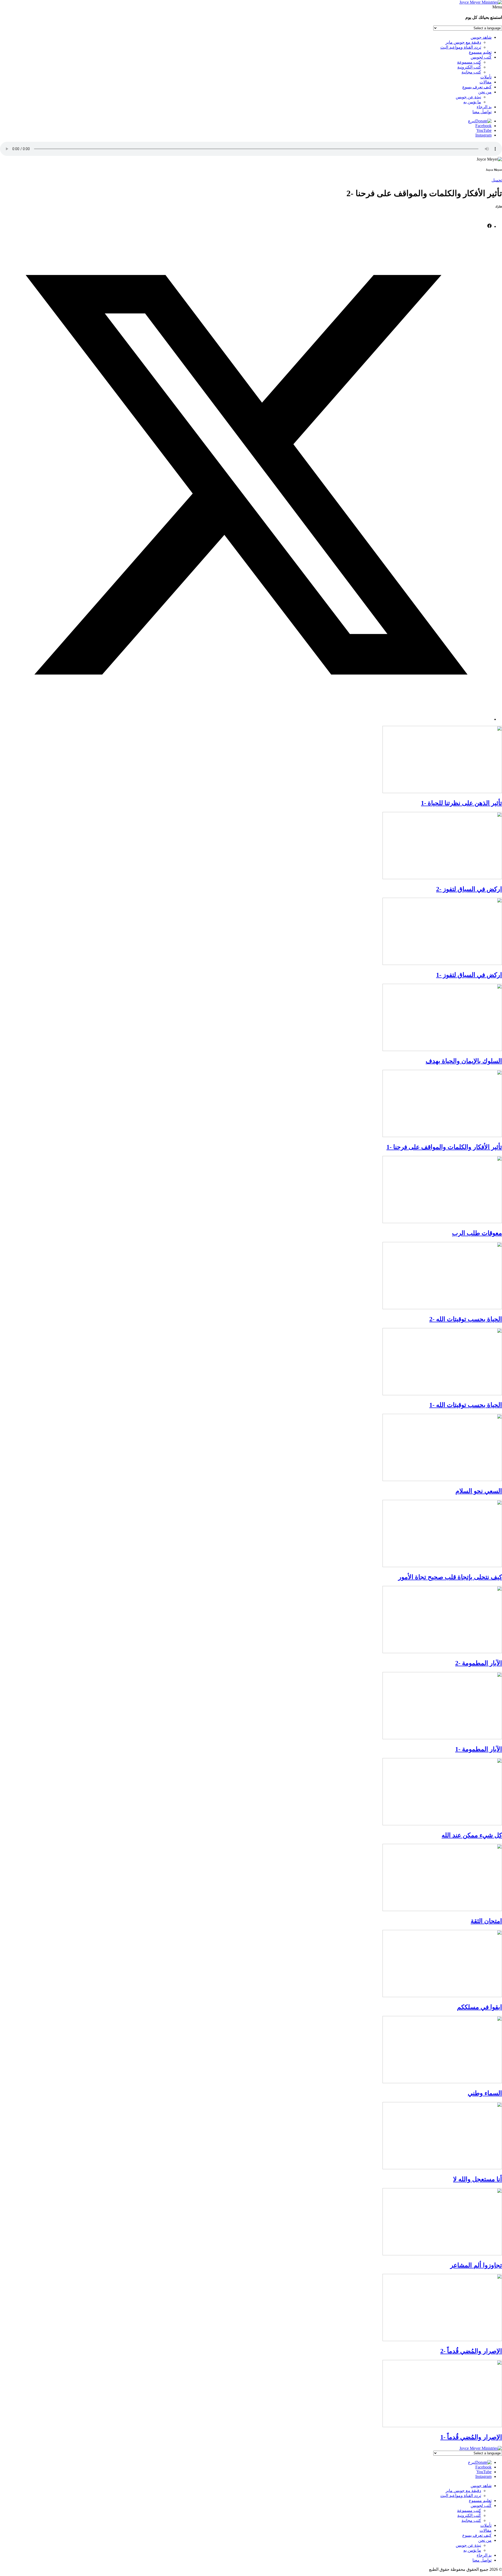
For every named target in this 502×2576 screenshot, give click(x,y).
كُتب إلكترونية (469, 67)
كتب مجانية (471, 72)
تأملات (486, 77)
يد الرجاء (484, 107)
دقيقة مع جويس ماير (463, 42)
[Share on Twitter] (246, 719)
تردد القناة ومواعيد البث (461, 47)
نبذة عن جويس (468, 97)
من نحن (485, 92)
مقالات (486, 82)
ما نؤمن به (472, 102)
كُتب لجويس (481, 57)
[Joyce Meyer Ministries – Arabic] (481, 2)
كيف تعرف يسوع (477, 87)
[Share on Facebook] (489, 226)
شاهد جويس (481, 37)
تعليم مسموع (480, 52)
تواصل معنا (482, 112)
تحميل (497, 180)
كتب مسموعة (469, 62)
